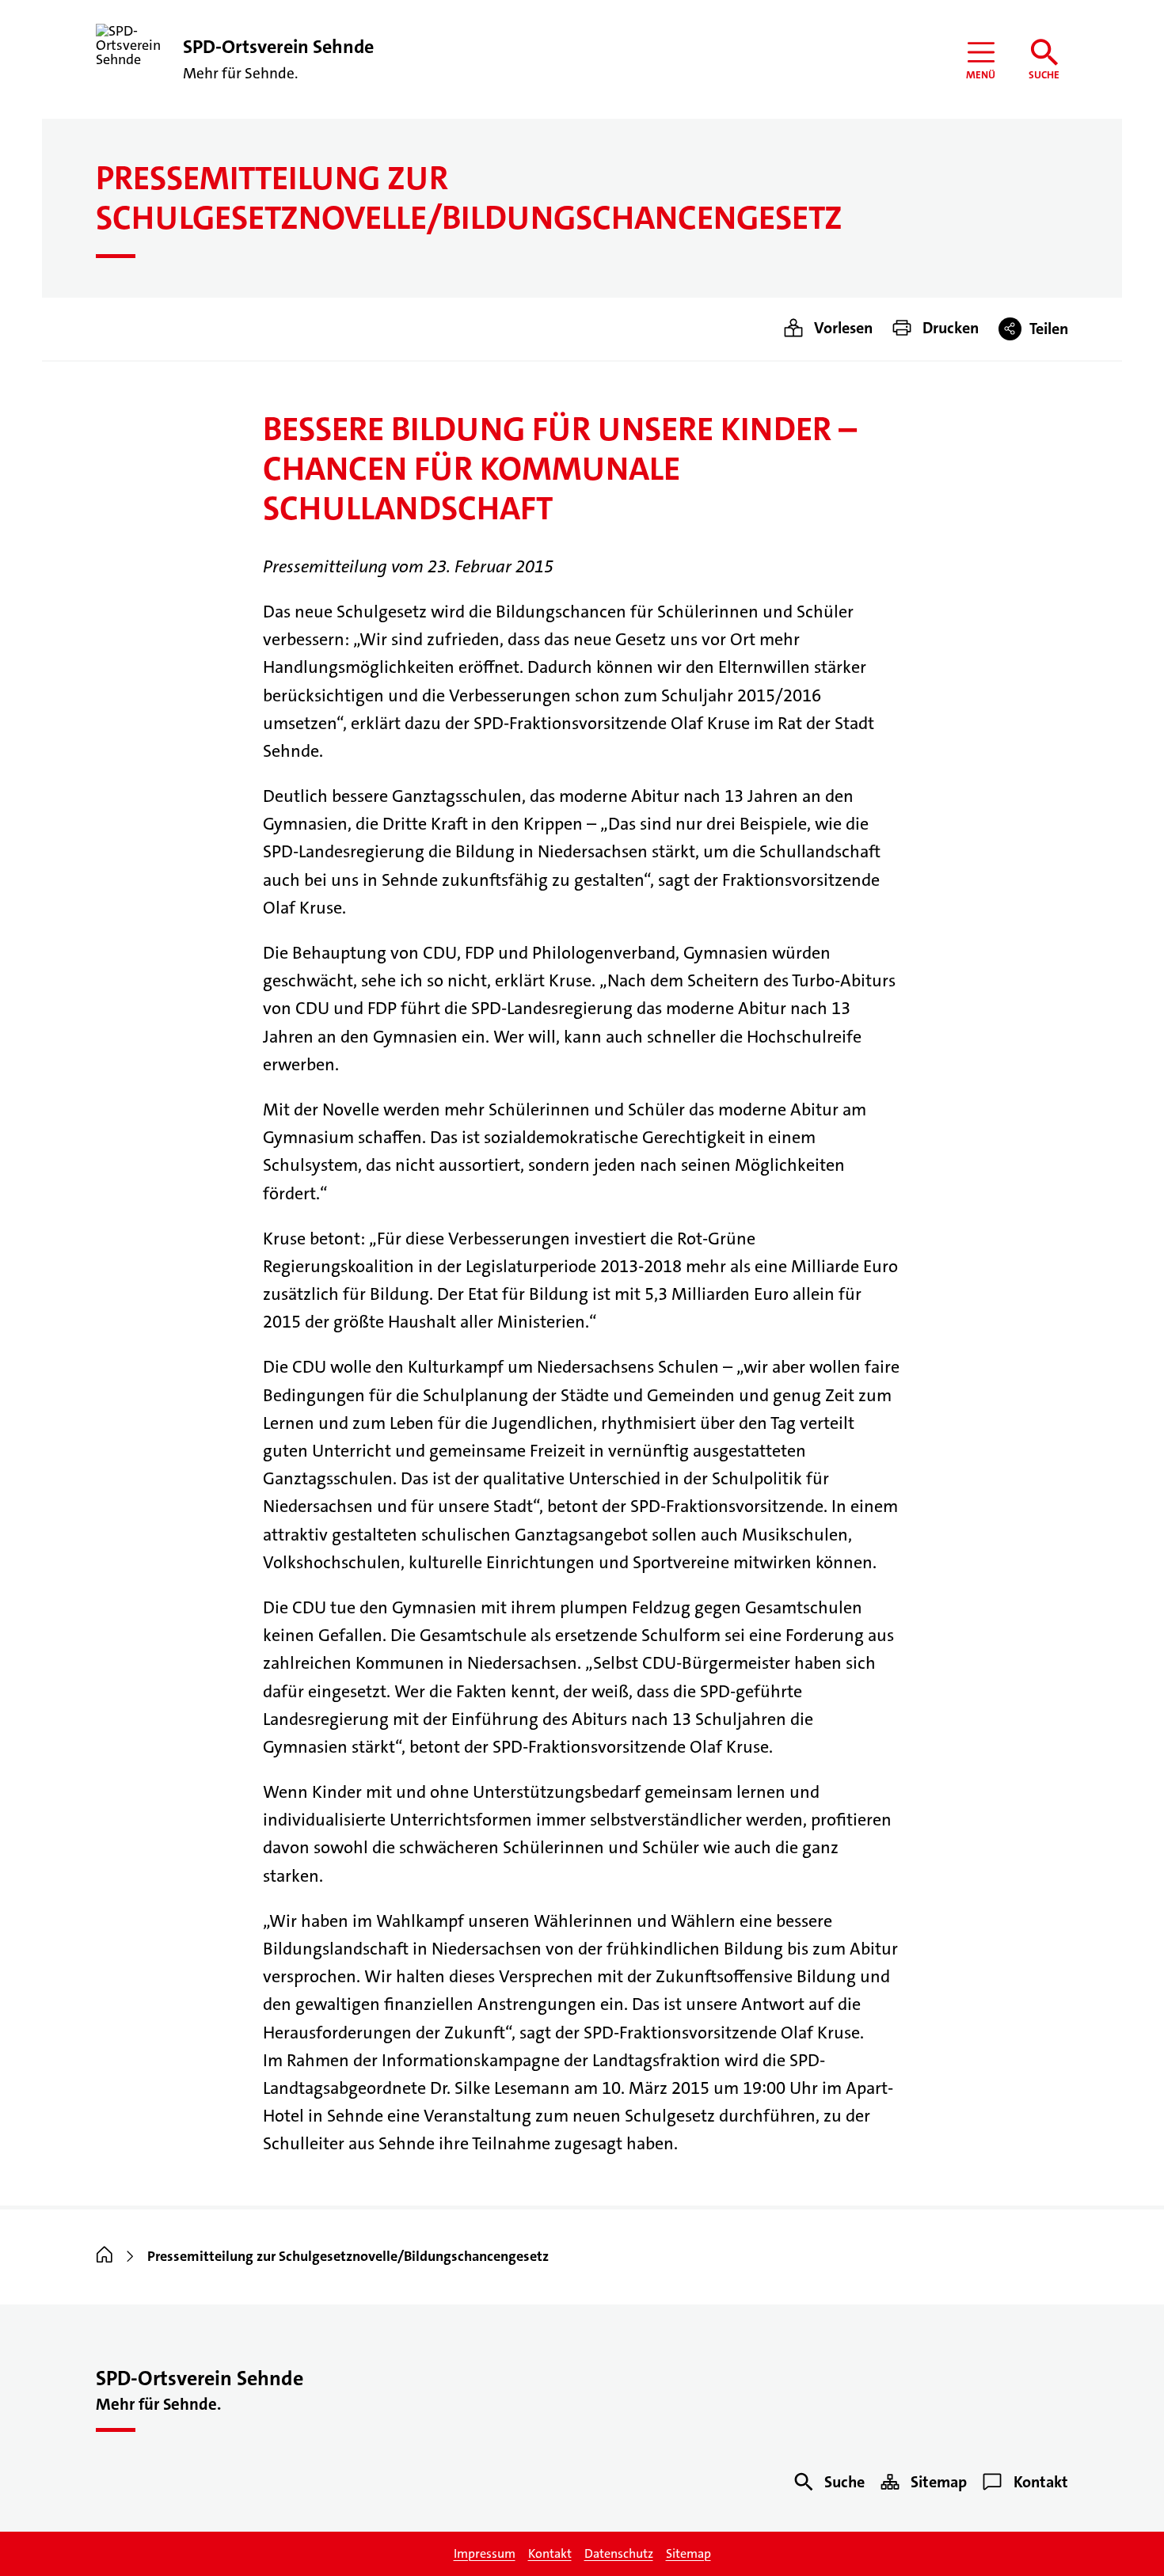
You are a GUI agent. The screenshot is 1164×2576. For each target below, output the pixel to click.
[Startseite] (105, 2256)
